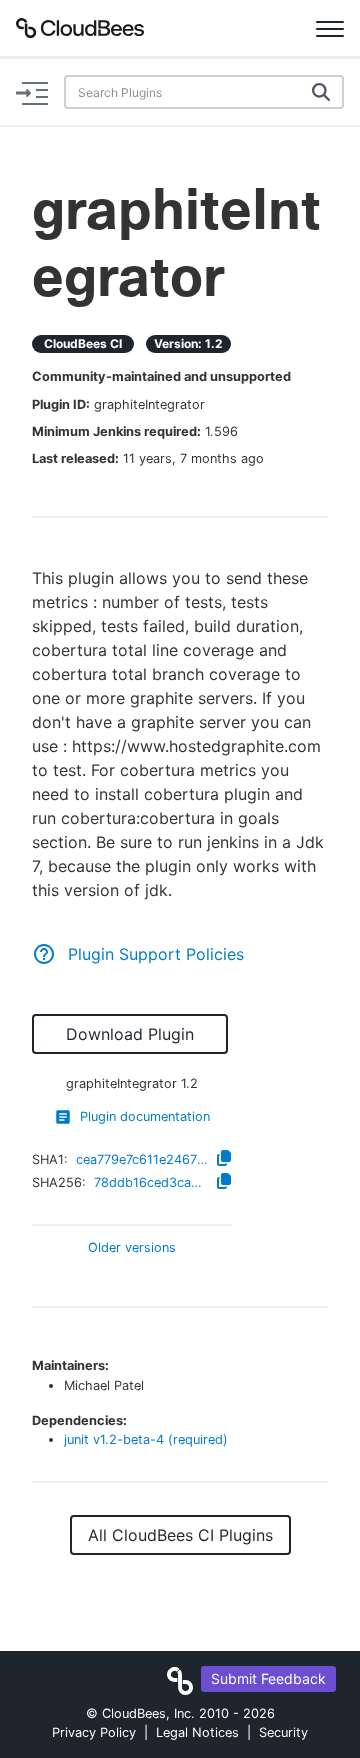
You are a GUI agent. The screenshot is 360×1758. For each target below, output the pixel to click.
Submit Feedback (268, 1678)
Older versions (132, 1248)
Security (283, 1732)
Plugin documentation (145, 1116)
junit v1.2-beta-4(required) (146, 1439)
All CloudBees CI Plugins (180, 1535)
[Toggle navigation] (330, 28)
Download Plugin (130, 1034)
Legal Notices (197, 1732)
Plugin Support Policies (156, 954)
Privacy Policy (94, 1732)
